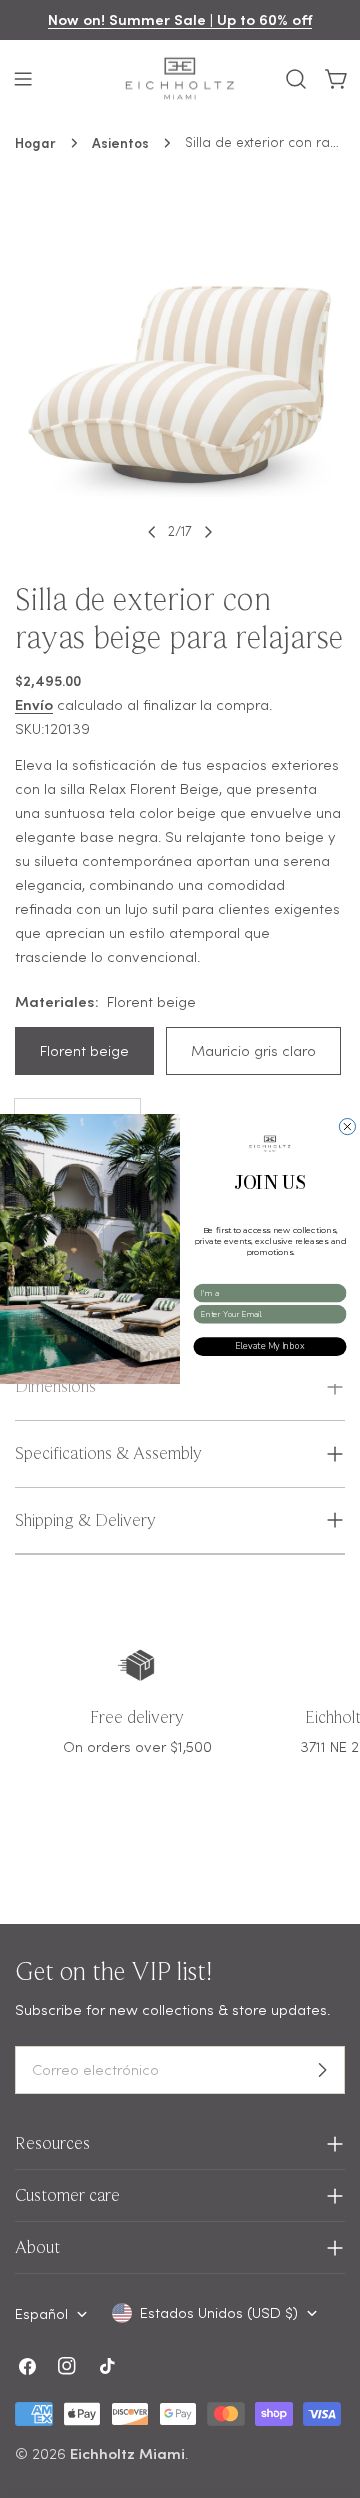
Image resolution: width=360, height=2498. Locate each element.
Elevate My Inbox (269, 1346)
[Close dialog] (347, 1127)
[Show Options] (337, 1293)
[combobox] (267, 1293)
